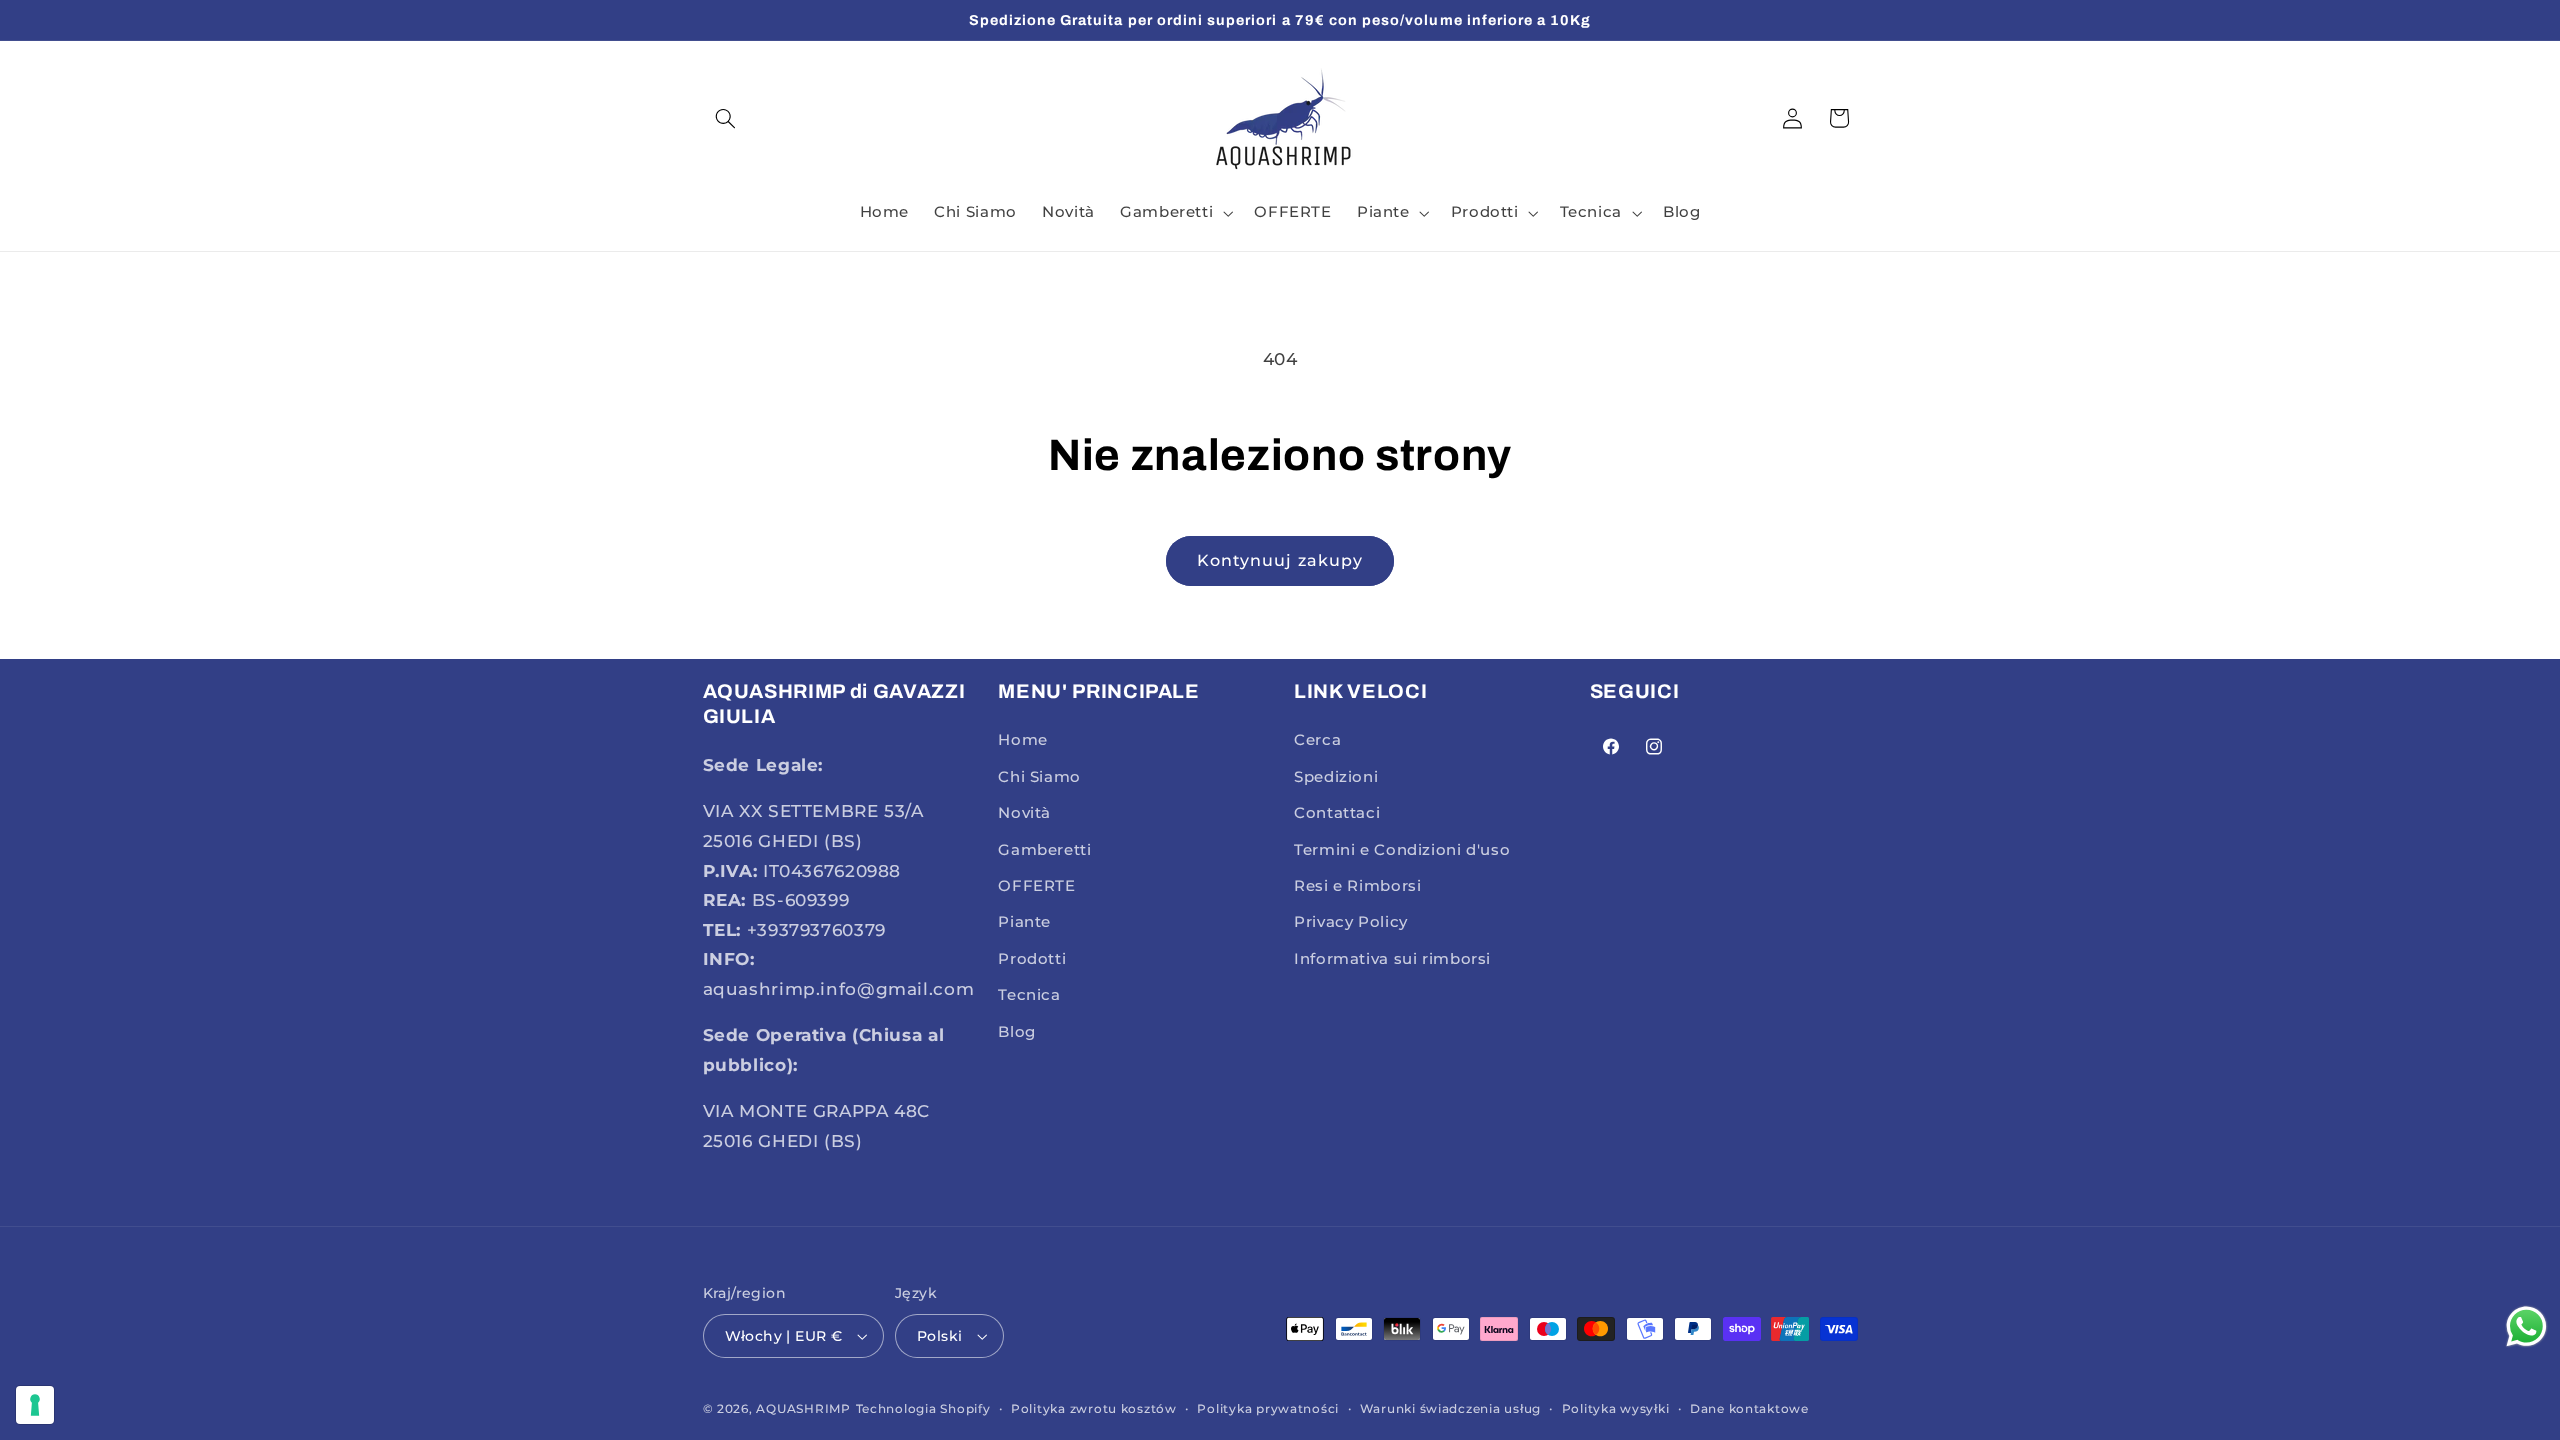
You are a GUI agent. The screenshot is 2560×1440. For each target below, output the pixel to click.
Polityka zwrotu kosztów (1094, 1409)
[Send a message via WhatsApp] (2526, 1326)
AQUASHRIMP (803, 1409)
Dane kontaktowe (1749, 1409)
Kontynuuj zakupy (1280, 560)
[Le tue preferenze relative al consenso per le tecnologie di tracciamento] (35, 1405)
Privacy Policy (1351, 922)
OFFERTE (1036, 886)
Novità (1024, 813)
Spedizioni (1336, 777)
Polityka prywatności (1268, 1409)
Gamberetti (1044, 850)
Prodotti (1032, 959)
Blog (1017, 1032)
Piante (1024, 922)
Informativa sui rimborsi (1392, 959)
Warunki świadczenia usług (1450, 1409)
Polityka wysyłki (1616, 1409)
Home (1023, 740)
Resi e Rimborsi (1357, 886)
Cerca (1317, 740)
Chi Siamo (1039, 777)
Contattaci (1337, 813)
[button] (726, 118)
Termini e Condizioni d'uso (1402, 850)
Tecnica (1029, 995)
